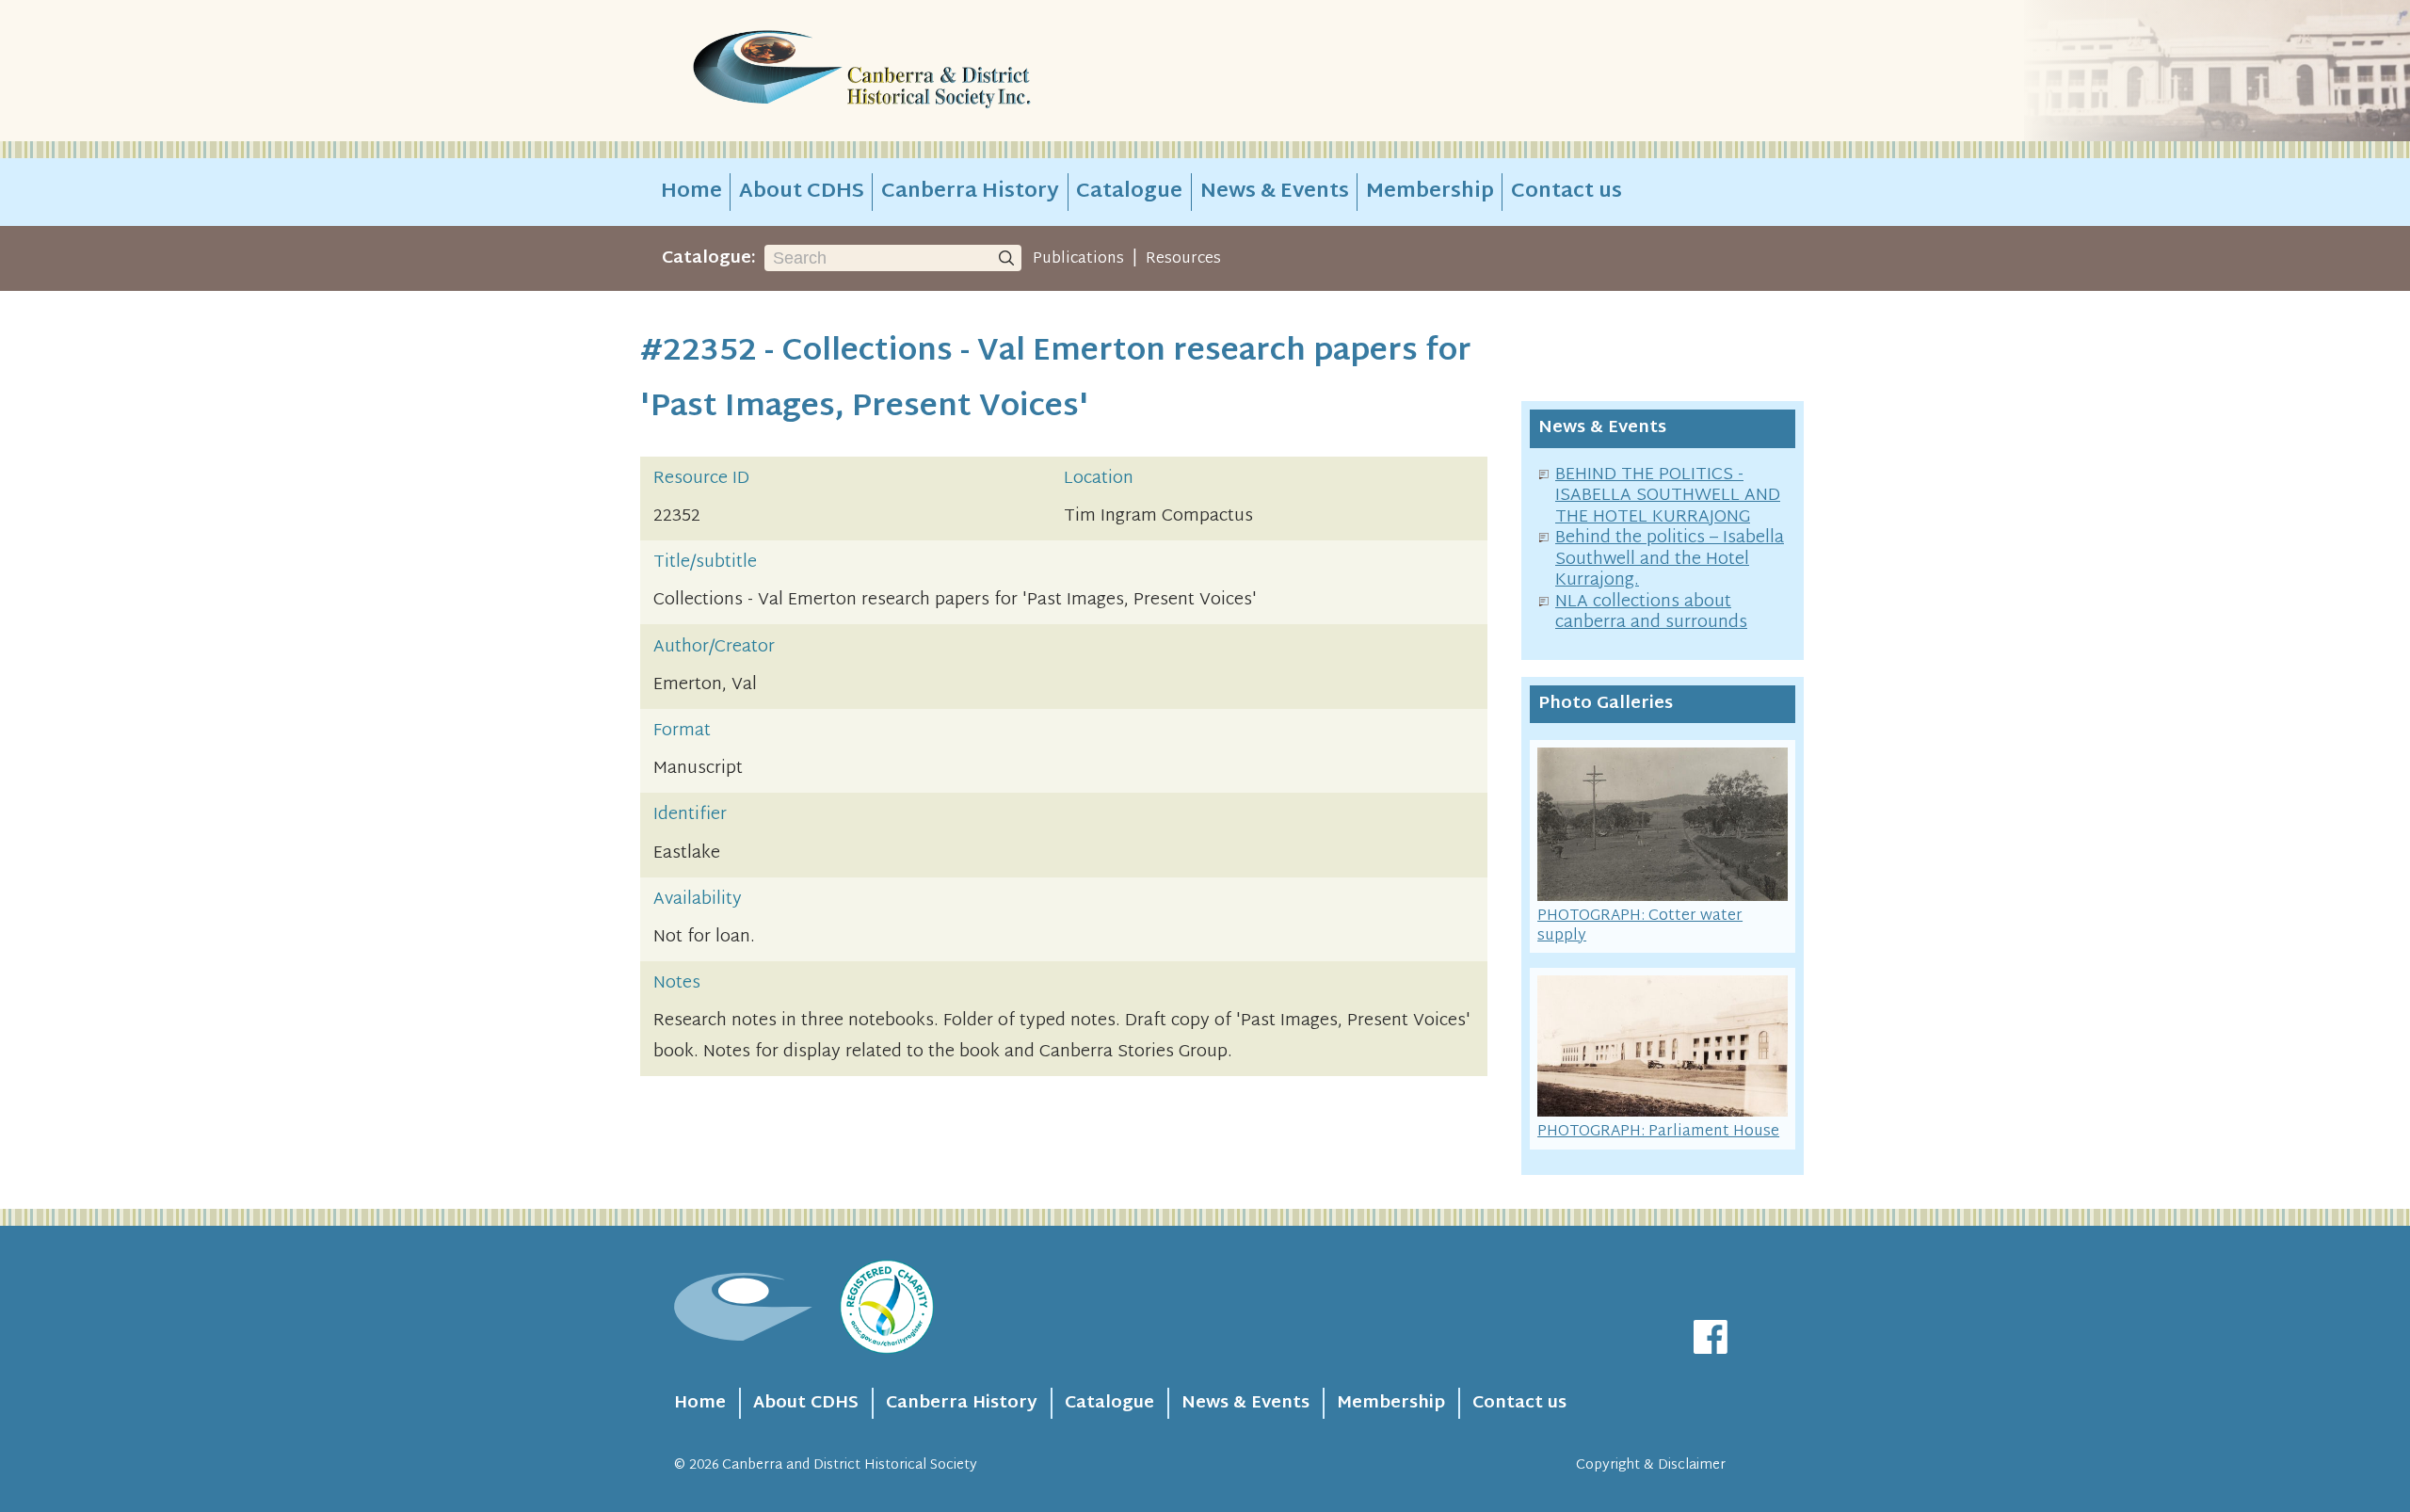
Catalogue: (709, 258)
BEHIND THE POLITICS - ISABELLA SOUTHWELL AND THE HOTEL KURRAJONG (1668, 496)
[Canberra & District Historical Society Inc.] (928, 71)
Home (691, 192)
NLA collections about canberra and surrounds (1651, 613)
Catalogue (1129, 192)
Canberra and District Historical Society (850, 1465)
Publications (1078, 259)
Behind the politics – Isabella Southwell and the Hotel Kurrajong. (1670, 559)
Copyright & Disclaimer (1651, 1465)
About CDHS (802, 192)
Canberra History (970, 192)
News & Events (1275, 192)
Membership (1430, 192)
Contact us (1566, 192)
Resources (1183, 259)
